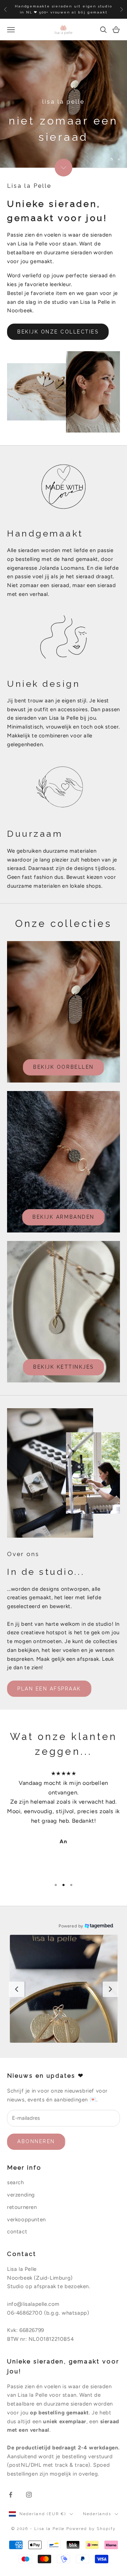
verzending (21, 2195)
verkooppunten (26, 2220)
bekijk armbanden (63, 1217)
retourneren (22, 2207)
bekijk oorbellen (63, 1067)
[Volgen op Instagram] (29, 2495)
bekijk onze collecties (58, 332)
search (16, 2182)
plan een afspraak (49, 1689)
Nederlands (97, 2514)
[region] (64, 104)
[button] (64, 1989)
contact (17, 2232)
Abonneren (36, 2141)
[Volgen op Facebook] (11, 2495)
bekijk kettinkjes (64, 1367)
